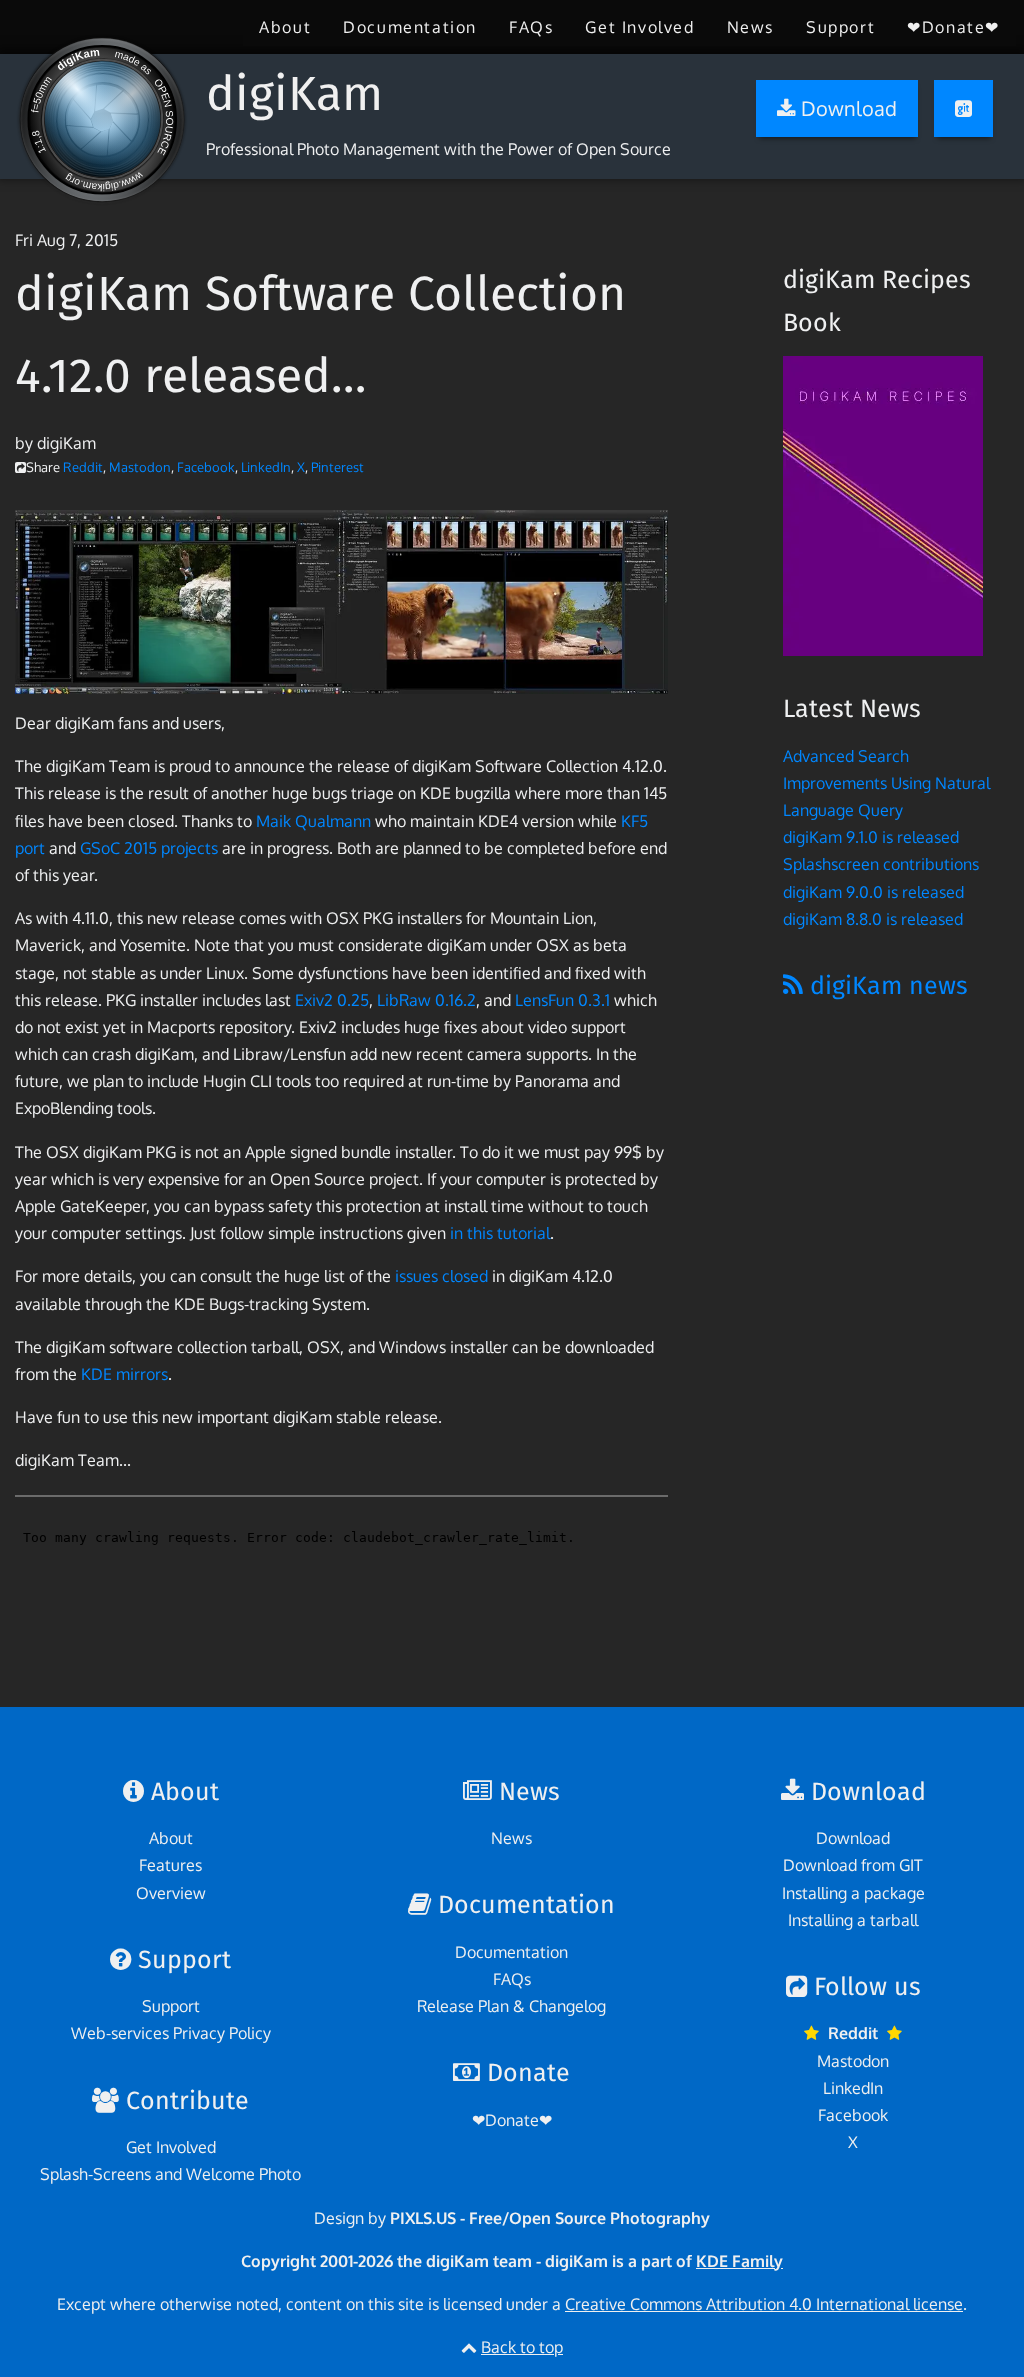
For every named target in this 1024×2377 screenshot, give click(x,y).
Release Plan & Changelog (511, 2006)
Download (853, 1838)
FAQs (531, 27)
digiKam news (885, 986)
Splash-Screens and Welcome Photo (170, 2174)
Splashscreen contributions (881, 864)
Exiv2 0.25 (332, 1000)
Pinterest (337, 467)
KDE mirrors (124, 1374)
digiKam (294, 94)
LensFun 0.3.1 (562, 1000)
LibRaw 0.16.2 (426, 1000)
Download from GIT (853, 1865)
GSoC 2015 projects (149, 848)
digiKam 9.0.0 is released (873, 892)
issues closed (441, 1276)
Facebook (206, 467)
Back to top (522, 2347)
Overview (171, 1893)
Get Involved (639, 27)
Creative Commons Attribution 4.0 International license (764, 2304)
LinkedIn (266, 467)
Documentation (410, 27)
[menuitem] (285, 27)
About (285, 27)
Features (170, 1865)
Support (840, 27)
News (750, 27)
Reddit (83, 467)
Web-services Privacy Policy (171, 2033)
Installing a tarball (853, 1920)
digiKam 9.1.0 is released (871, 837)
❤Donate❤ (953, 27)
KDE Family (739, 2261)
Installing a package (853, 1893)
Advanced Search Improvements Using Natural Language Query (886, 783)
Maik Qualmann (313, 821)
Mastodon (140, 467)
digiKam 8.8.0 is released (873, 919)
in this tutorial (500, 1233)
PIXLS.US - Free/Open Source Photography (550, 2218)
